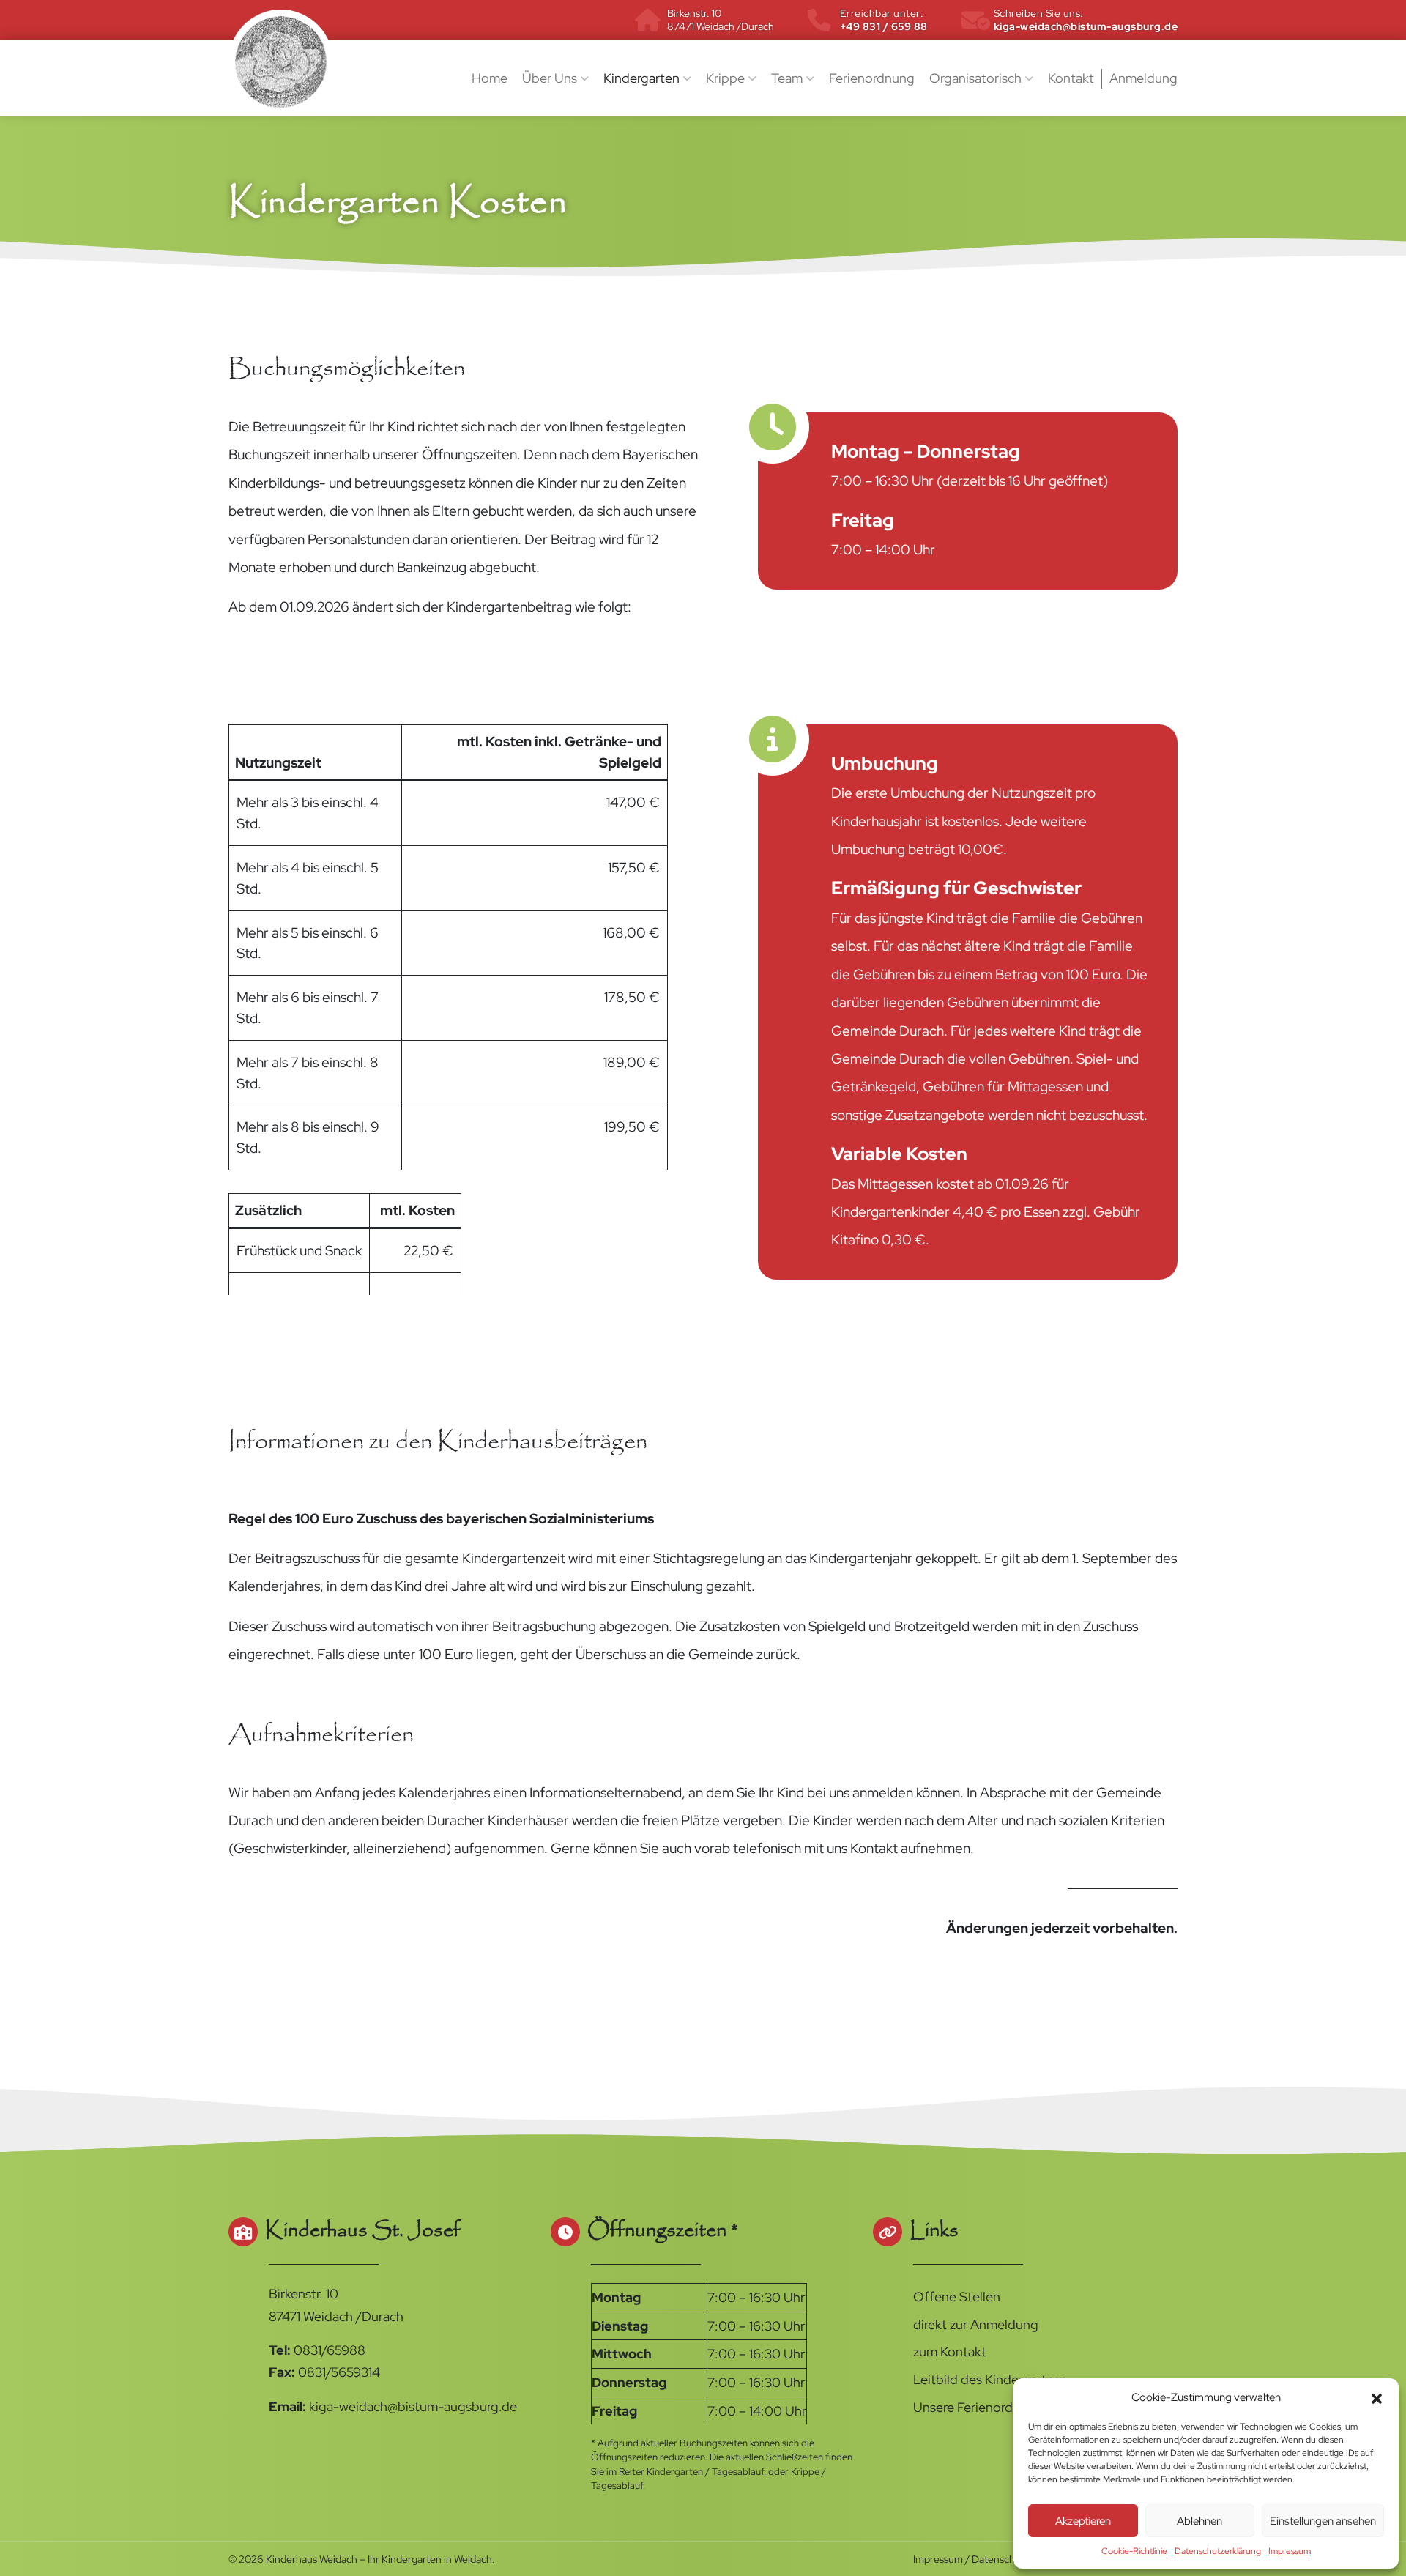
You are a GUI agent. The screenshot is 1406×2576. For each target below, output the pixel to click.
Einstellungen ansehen (1323, 2521)
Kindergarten (643, 78)
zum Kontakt (950, 2352)
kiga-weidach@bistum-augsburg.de (1086, 20)
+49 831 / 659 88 (884, 20)
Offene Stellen (957, 2297)
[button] (1377, 2397)
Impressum (1290, 2551)
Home (490, 78)
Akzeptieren (1083, 2521)
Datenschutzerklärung (1218, 2551)
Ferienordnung (872, 78)
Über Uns (551, 78)
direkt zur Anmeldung (976, 2324)
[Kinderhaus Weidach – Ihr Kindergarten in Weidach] (281, 62)
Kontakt (1071, 78)
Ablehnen (1199, 2521)
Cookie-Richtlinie (1134, 2551)
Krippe (727, 78)
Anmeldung (1143, 78)
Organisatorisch (977, 78)
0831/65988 (330, 2350)
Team (788, 78)
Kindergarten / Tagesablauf (705, 2472)
